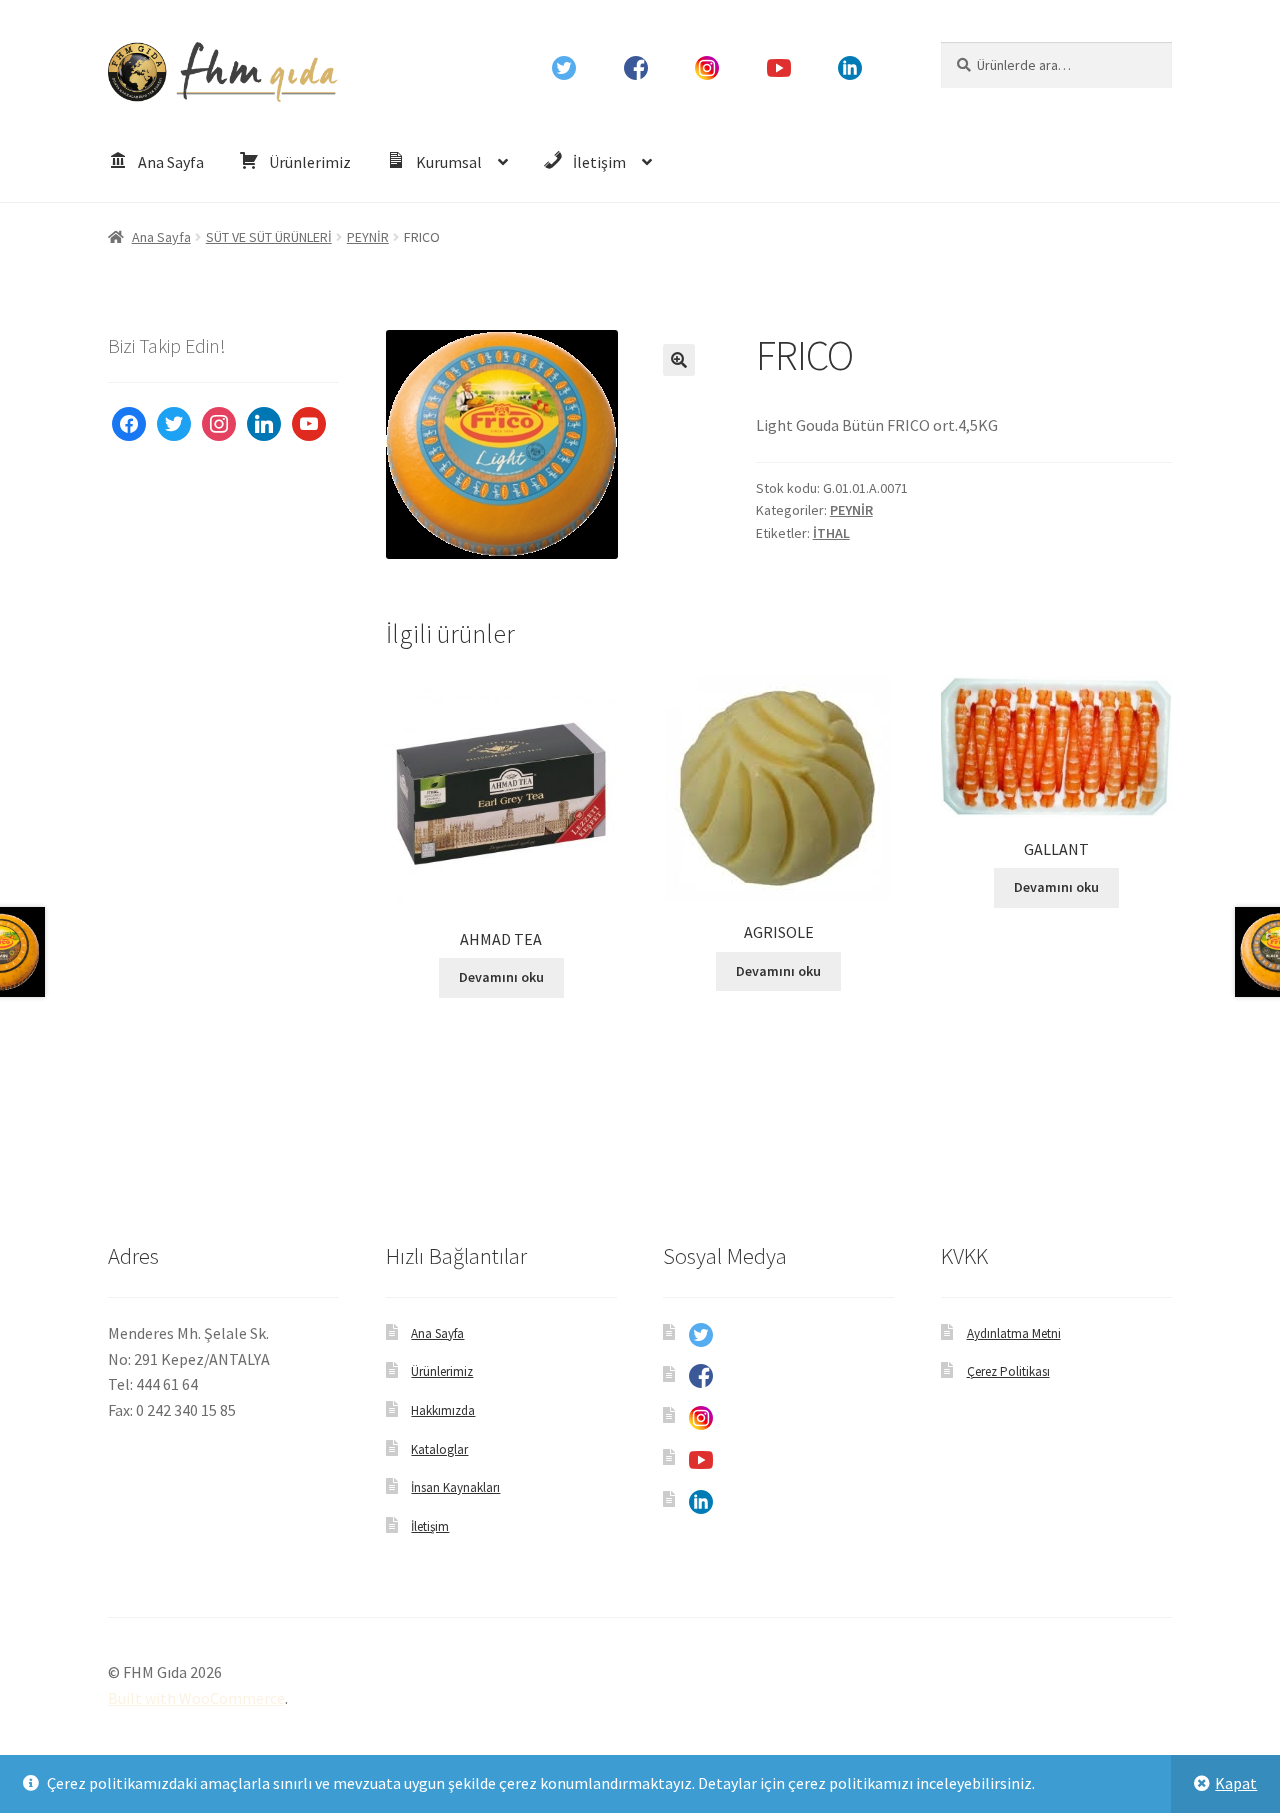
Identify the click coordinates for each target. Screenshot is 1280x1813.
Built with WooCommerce (196, 1698)
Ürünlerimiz (442, 1371)
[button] (679, 360)
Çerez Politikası (1008, 1371)
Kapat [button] (1236, 1783)
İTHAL (831, 533)
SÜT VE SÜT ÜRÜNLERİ (269, 237)
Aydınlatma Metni (1014, 1333)
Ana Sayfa (161, 237)
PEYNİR (368, 237)
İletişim (430, 1526)
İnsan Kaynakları (455, 1487)
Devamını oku (501, 977)
